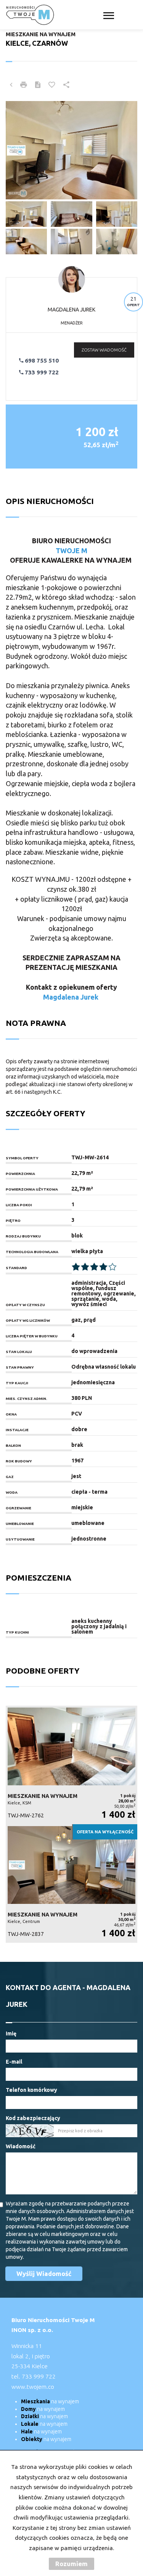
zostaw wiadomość (104, 350)
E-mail (14, 2062)
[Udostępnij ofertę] (66, 85)
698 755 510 (41, 360)
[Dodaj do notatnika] (52, 85)
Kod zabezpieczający (33, 2118)
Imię (11, 2034)
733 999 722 (41, 372)
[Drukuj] (24, 85)
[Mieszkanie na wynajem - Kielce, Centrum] (71, 1883)
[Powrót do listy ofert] (11, 85)
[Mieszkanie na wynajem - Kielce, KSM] (71, 1765)
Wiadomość (21, 2146)
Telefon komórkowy (31, 2090)
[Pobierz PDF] (38, 85)
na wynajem (50, 2401)
